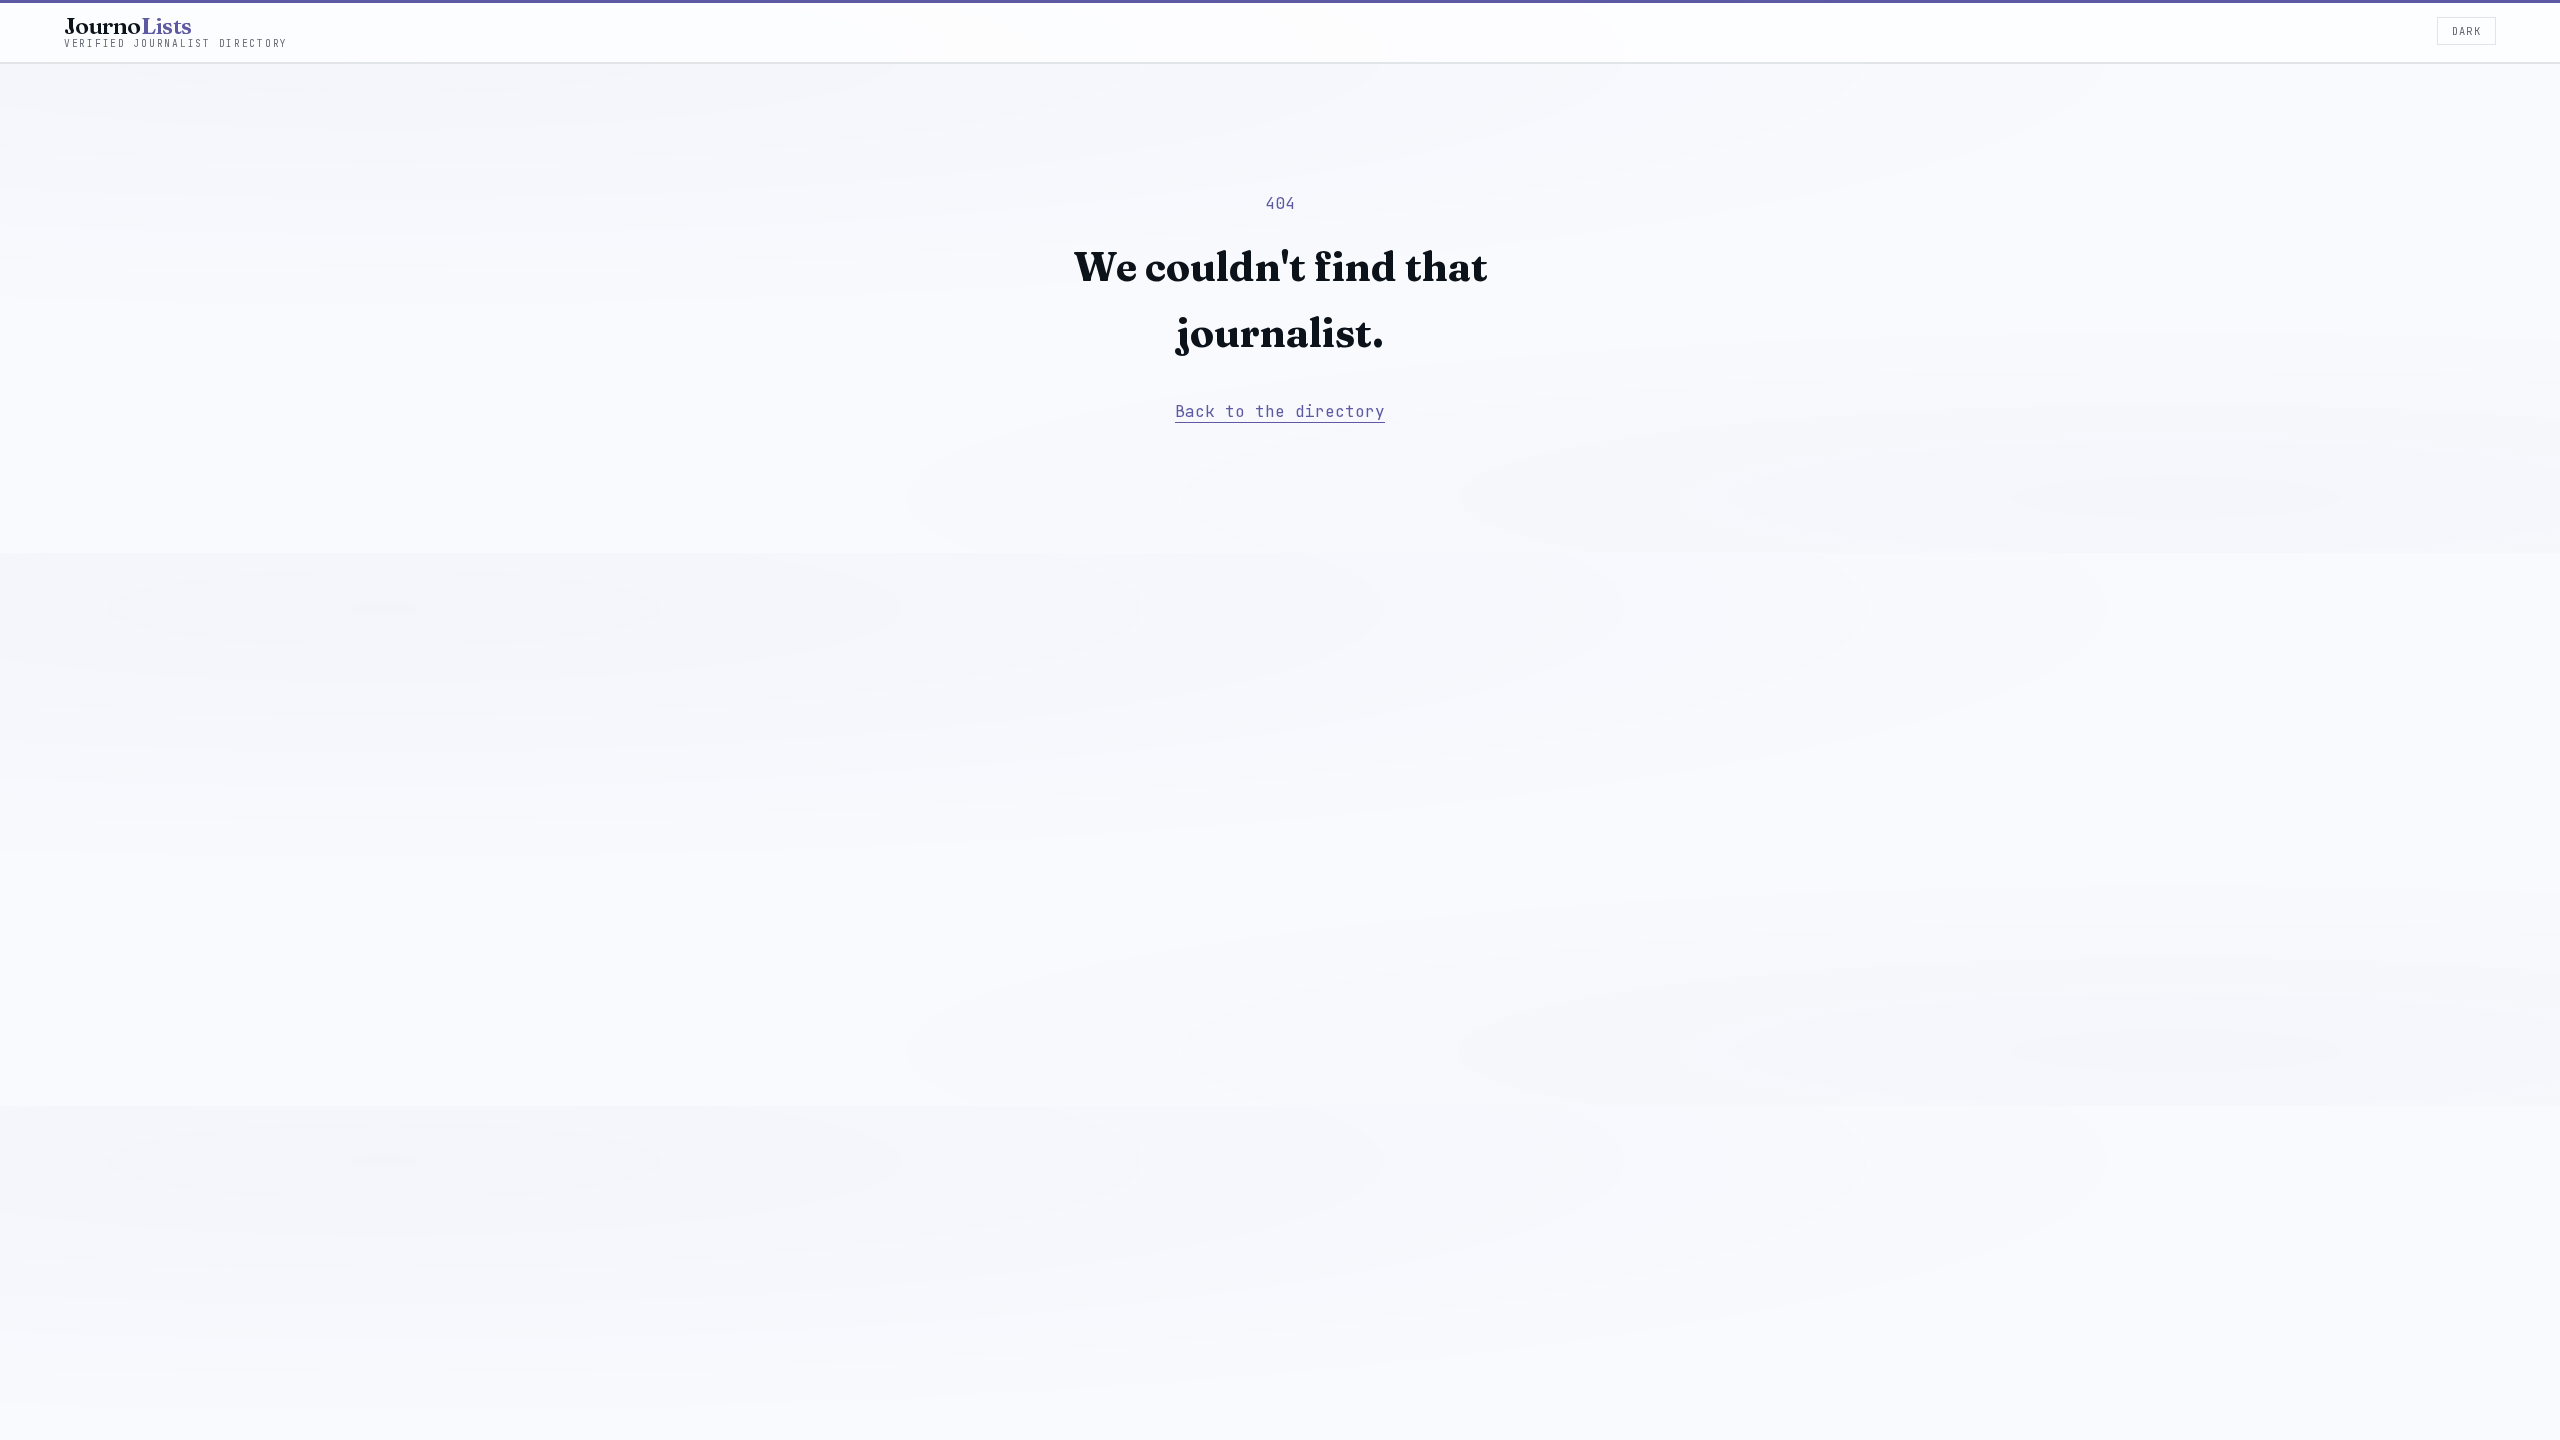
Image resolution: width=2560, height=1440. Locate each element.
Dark (2466, 31)
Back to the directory (1280, 411)
